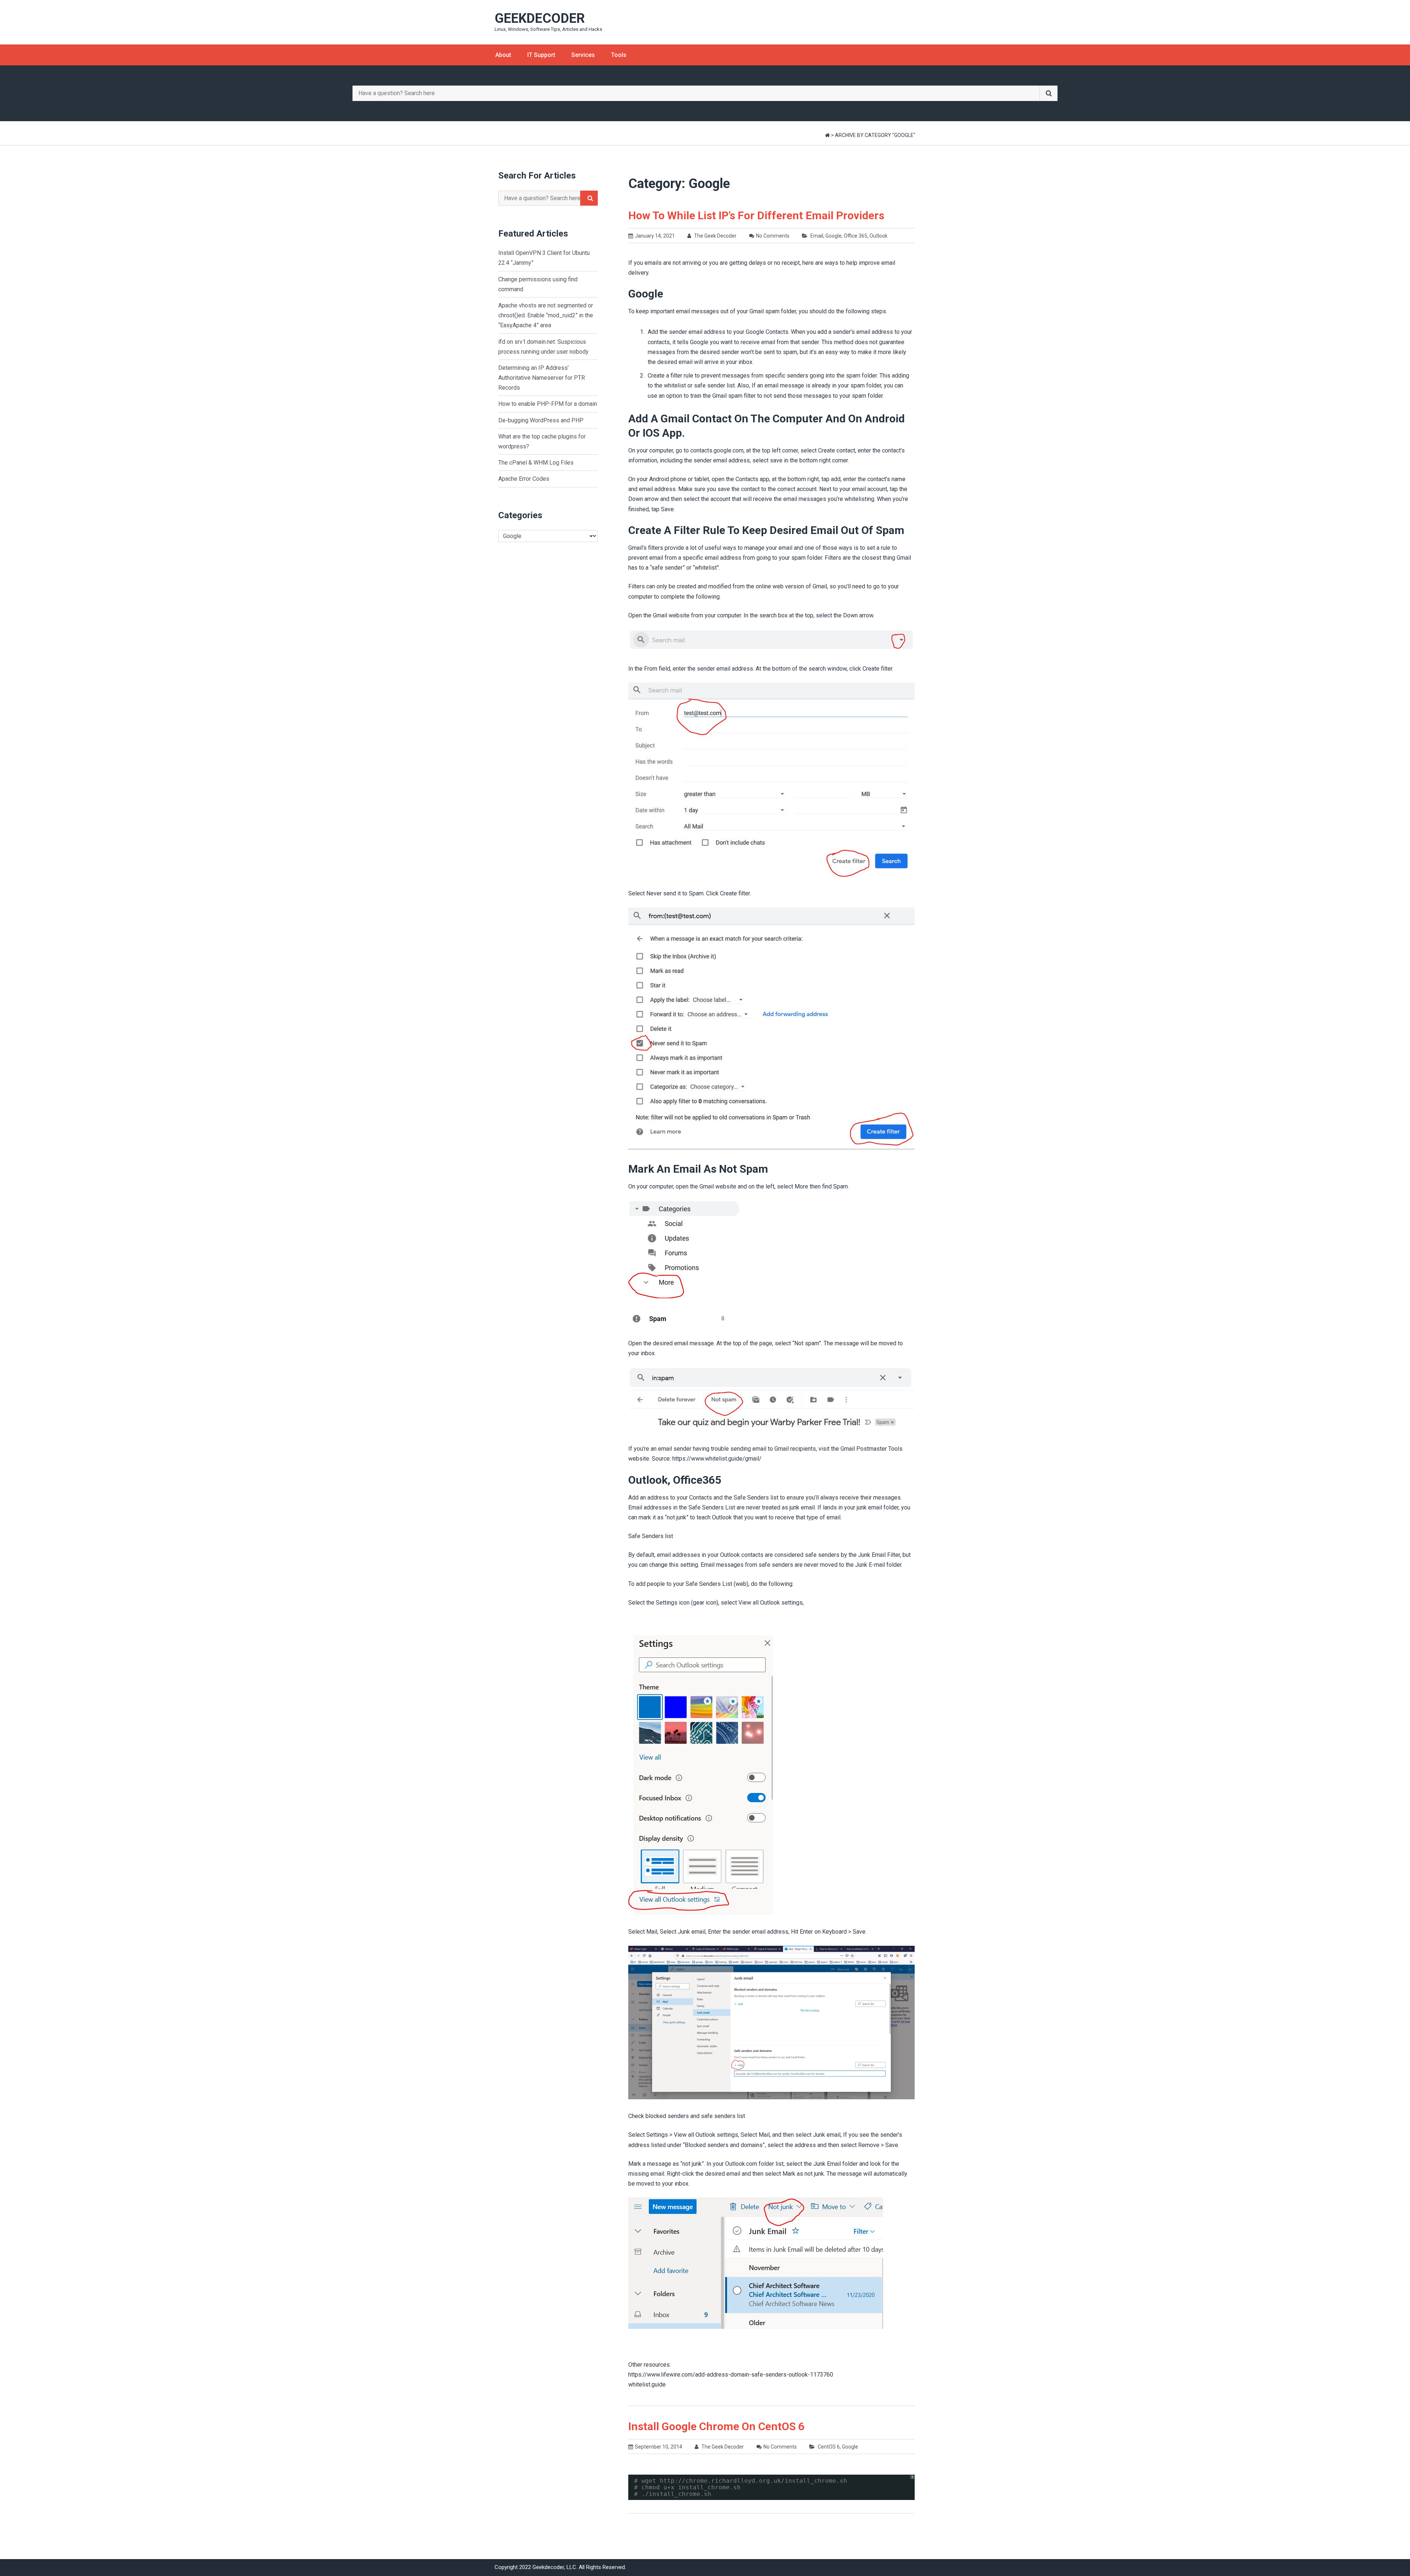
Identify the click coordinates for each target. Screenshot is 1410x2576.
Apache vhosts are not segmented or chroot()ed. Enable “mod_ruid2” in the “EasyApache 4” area (546, 315)
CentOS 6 (829, 2447)
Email (817, 236)
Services (583, 55)
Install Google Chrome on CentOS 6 (716, 2426)
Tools (619, 55)
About (503, 55)
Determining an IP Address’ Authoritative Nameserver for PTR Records (542, 378)
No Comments (773, 236)
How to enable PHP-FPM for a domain (548, 404)
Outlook (878, 236)
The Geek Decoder (715, 236)
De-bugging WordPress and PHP (541, 420)
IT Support (541, 55)
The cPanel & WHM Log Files (536, 463)
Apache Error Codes (524, 479)
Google (834, 236)
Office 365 (856, 236)
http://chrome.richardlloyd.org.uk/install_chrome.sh (753, 2481)
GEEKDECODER (540, 18)
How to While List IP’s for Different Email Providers (756, 215)
